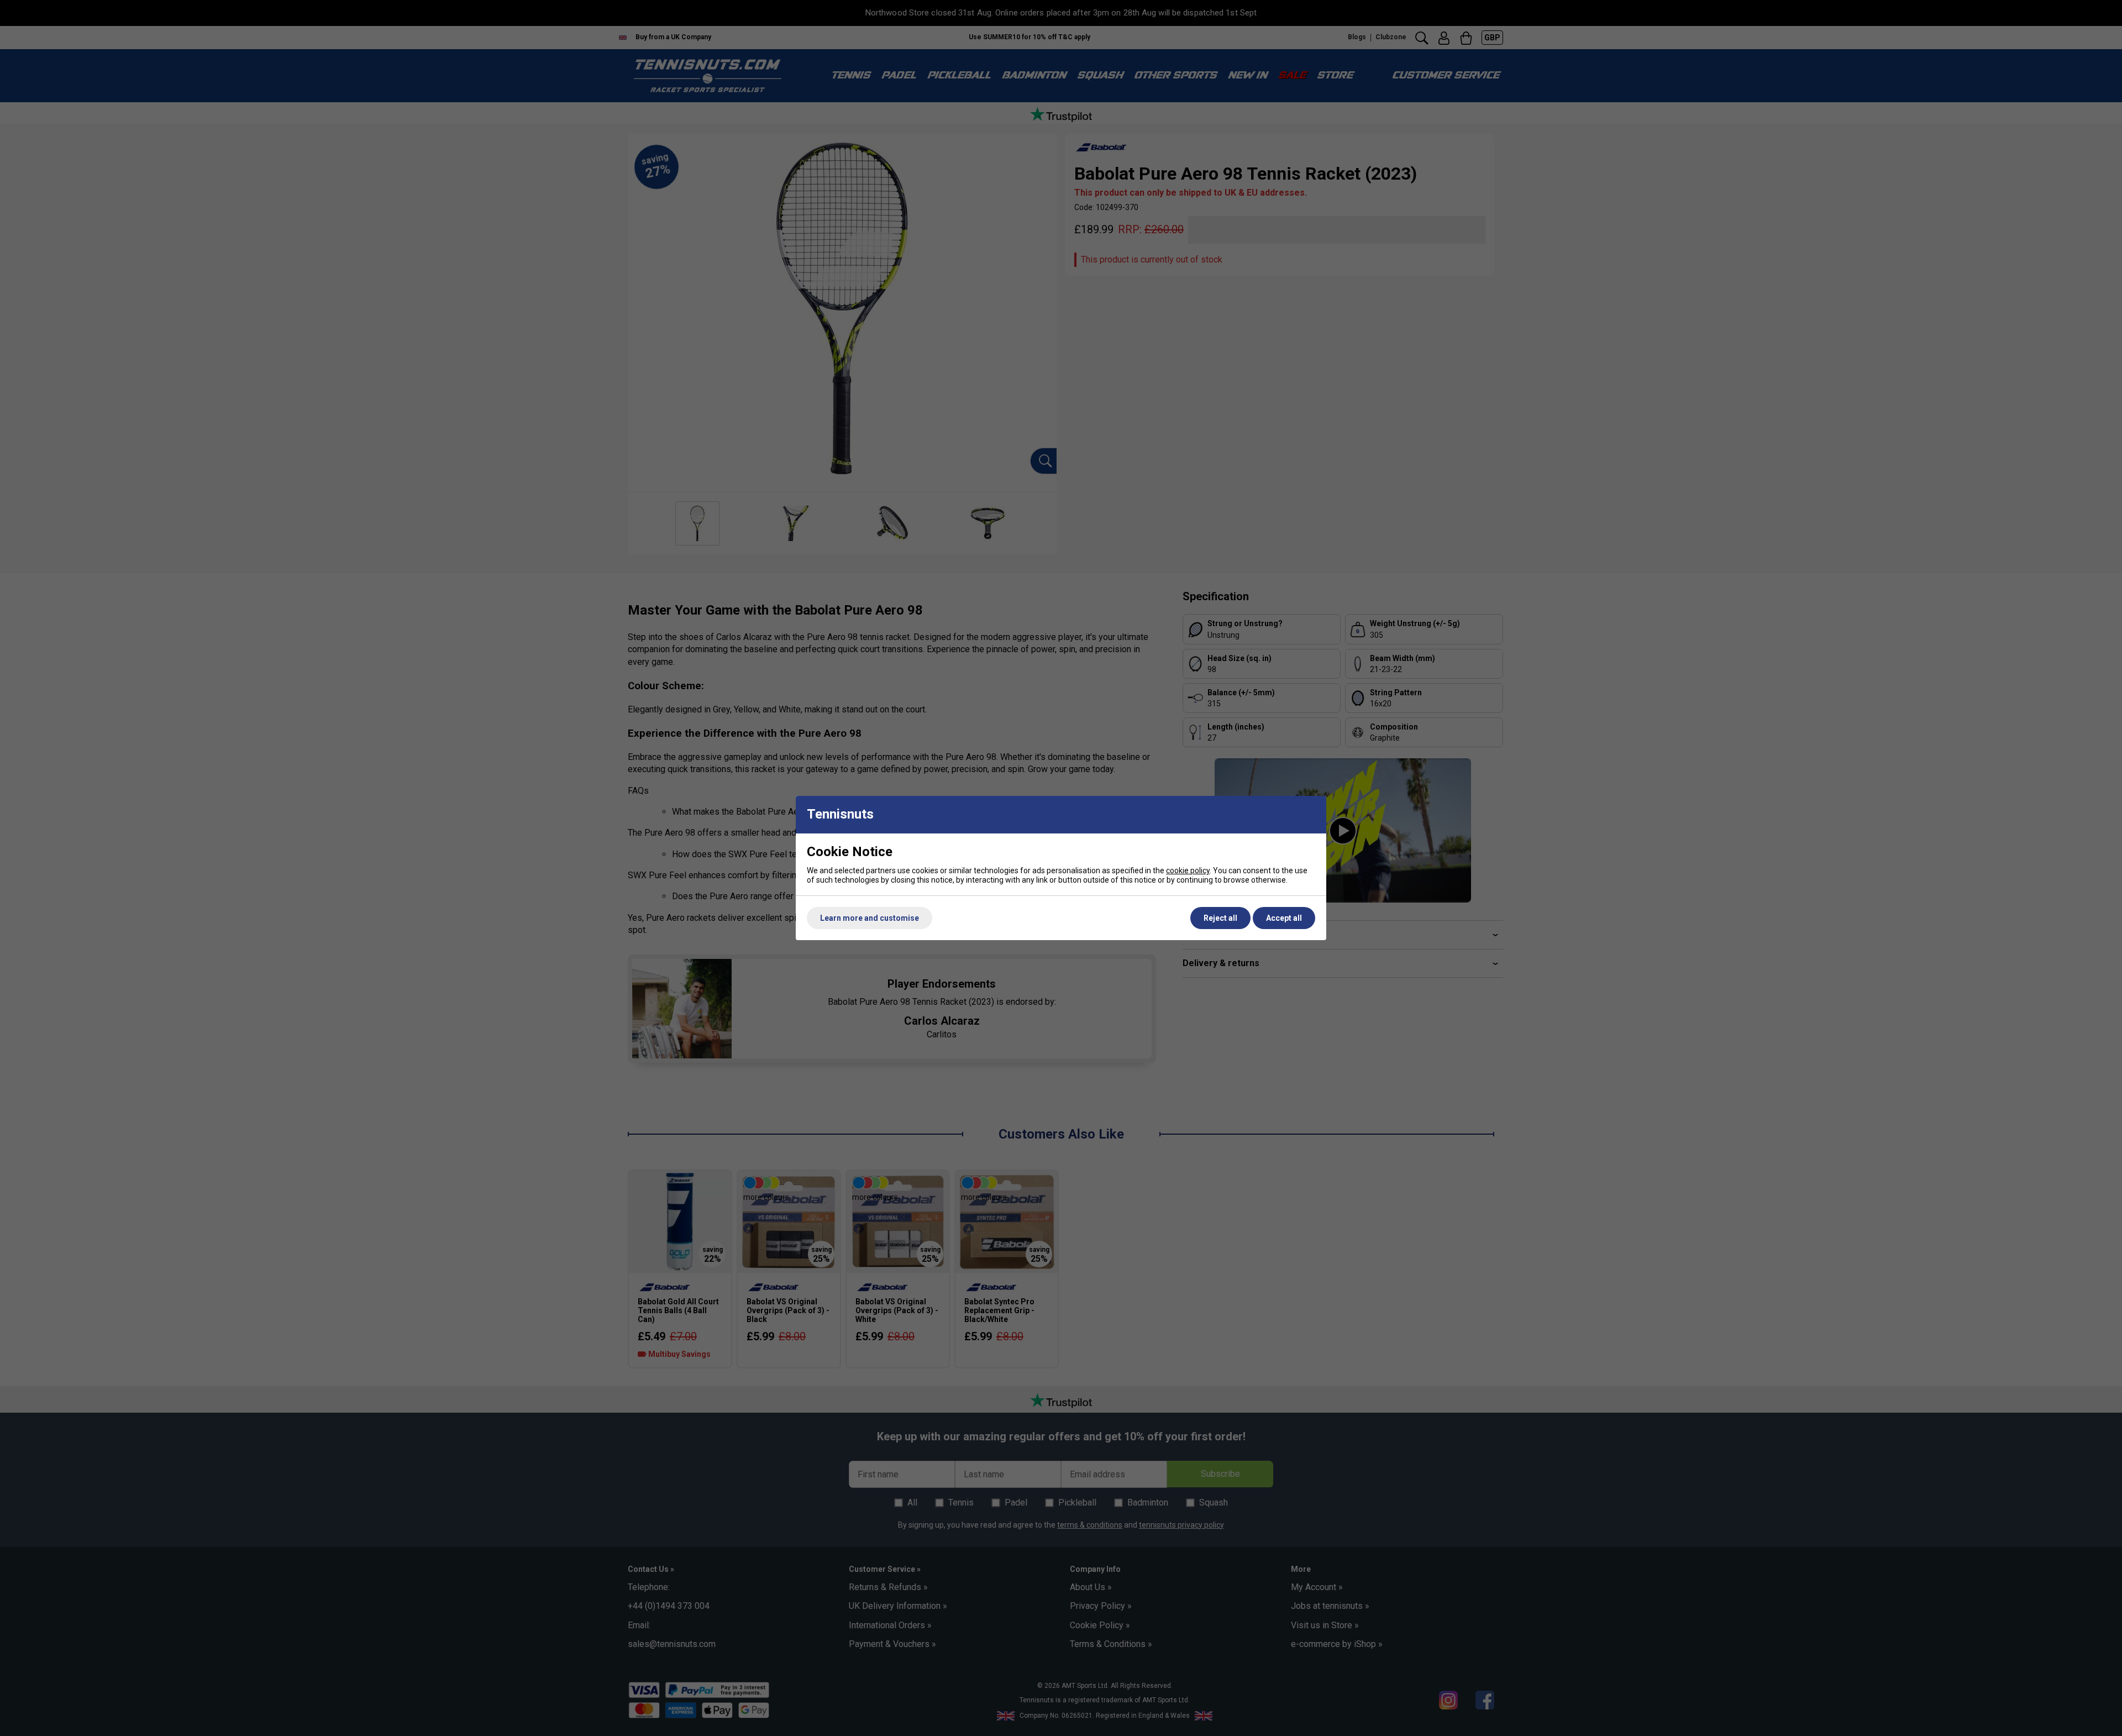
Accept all (1284, 918)
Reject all (1220, 918)
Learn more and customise (870, 918)
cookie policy (1188, 870)
